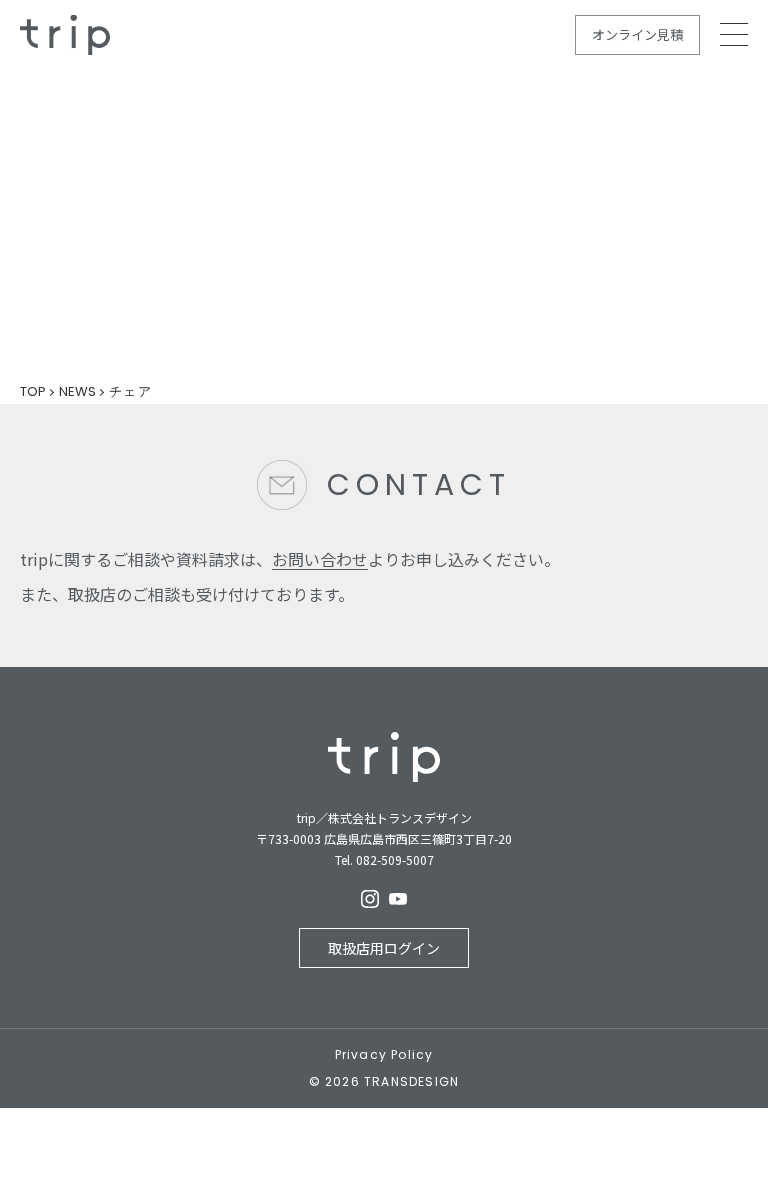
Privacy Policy (384, 1055)
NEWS (77, 391)
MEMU (734, 34)
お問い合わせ (320, 559)
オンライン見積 (637, 34)
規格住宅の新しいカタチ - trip (65, 35)
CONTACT (419, 484)
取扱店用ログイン (384, 948)
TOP (33, 391)
